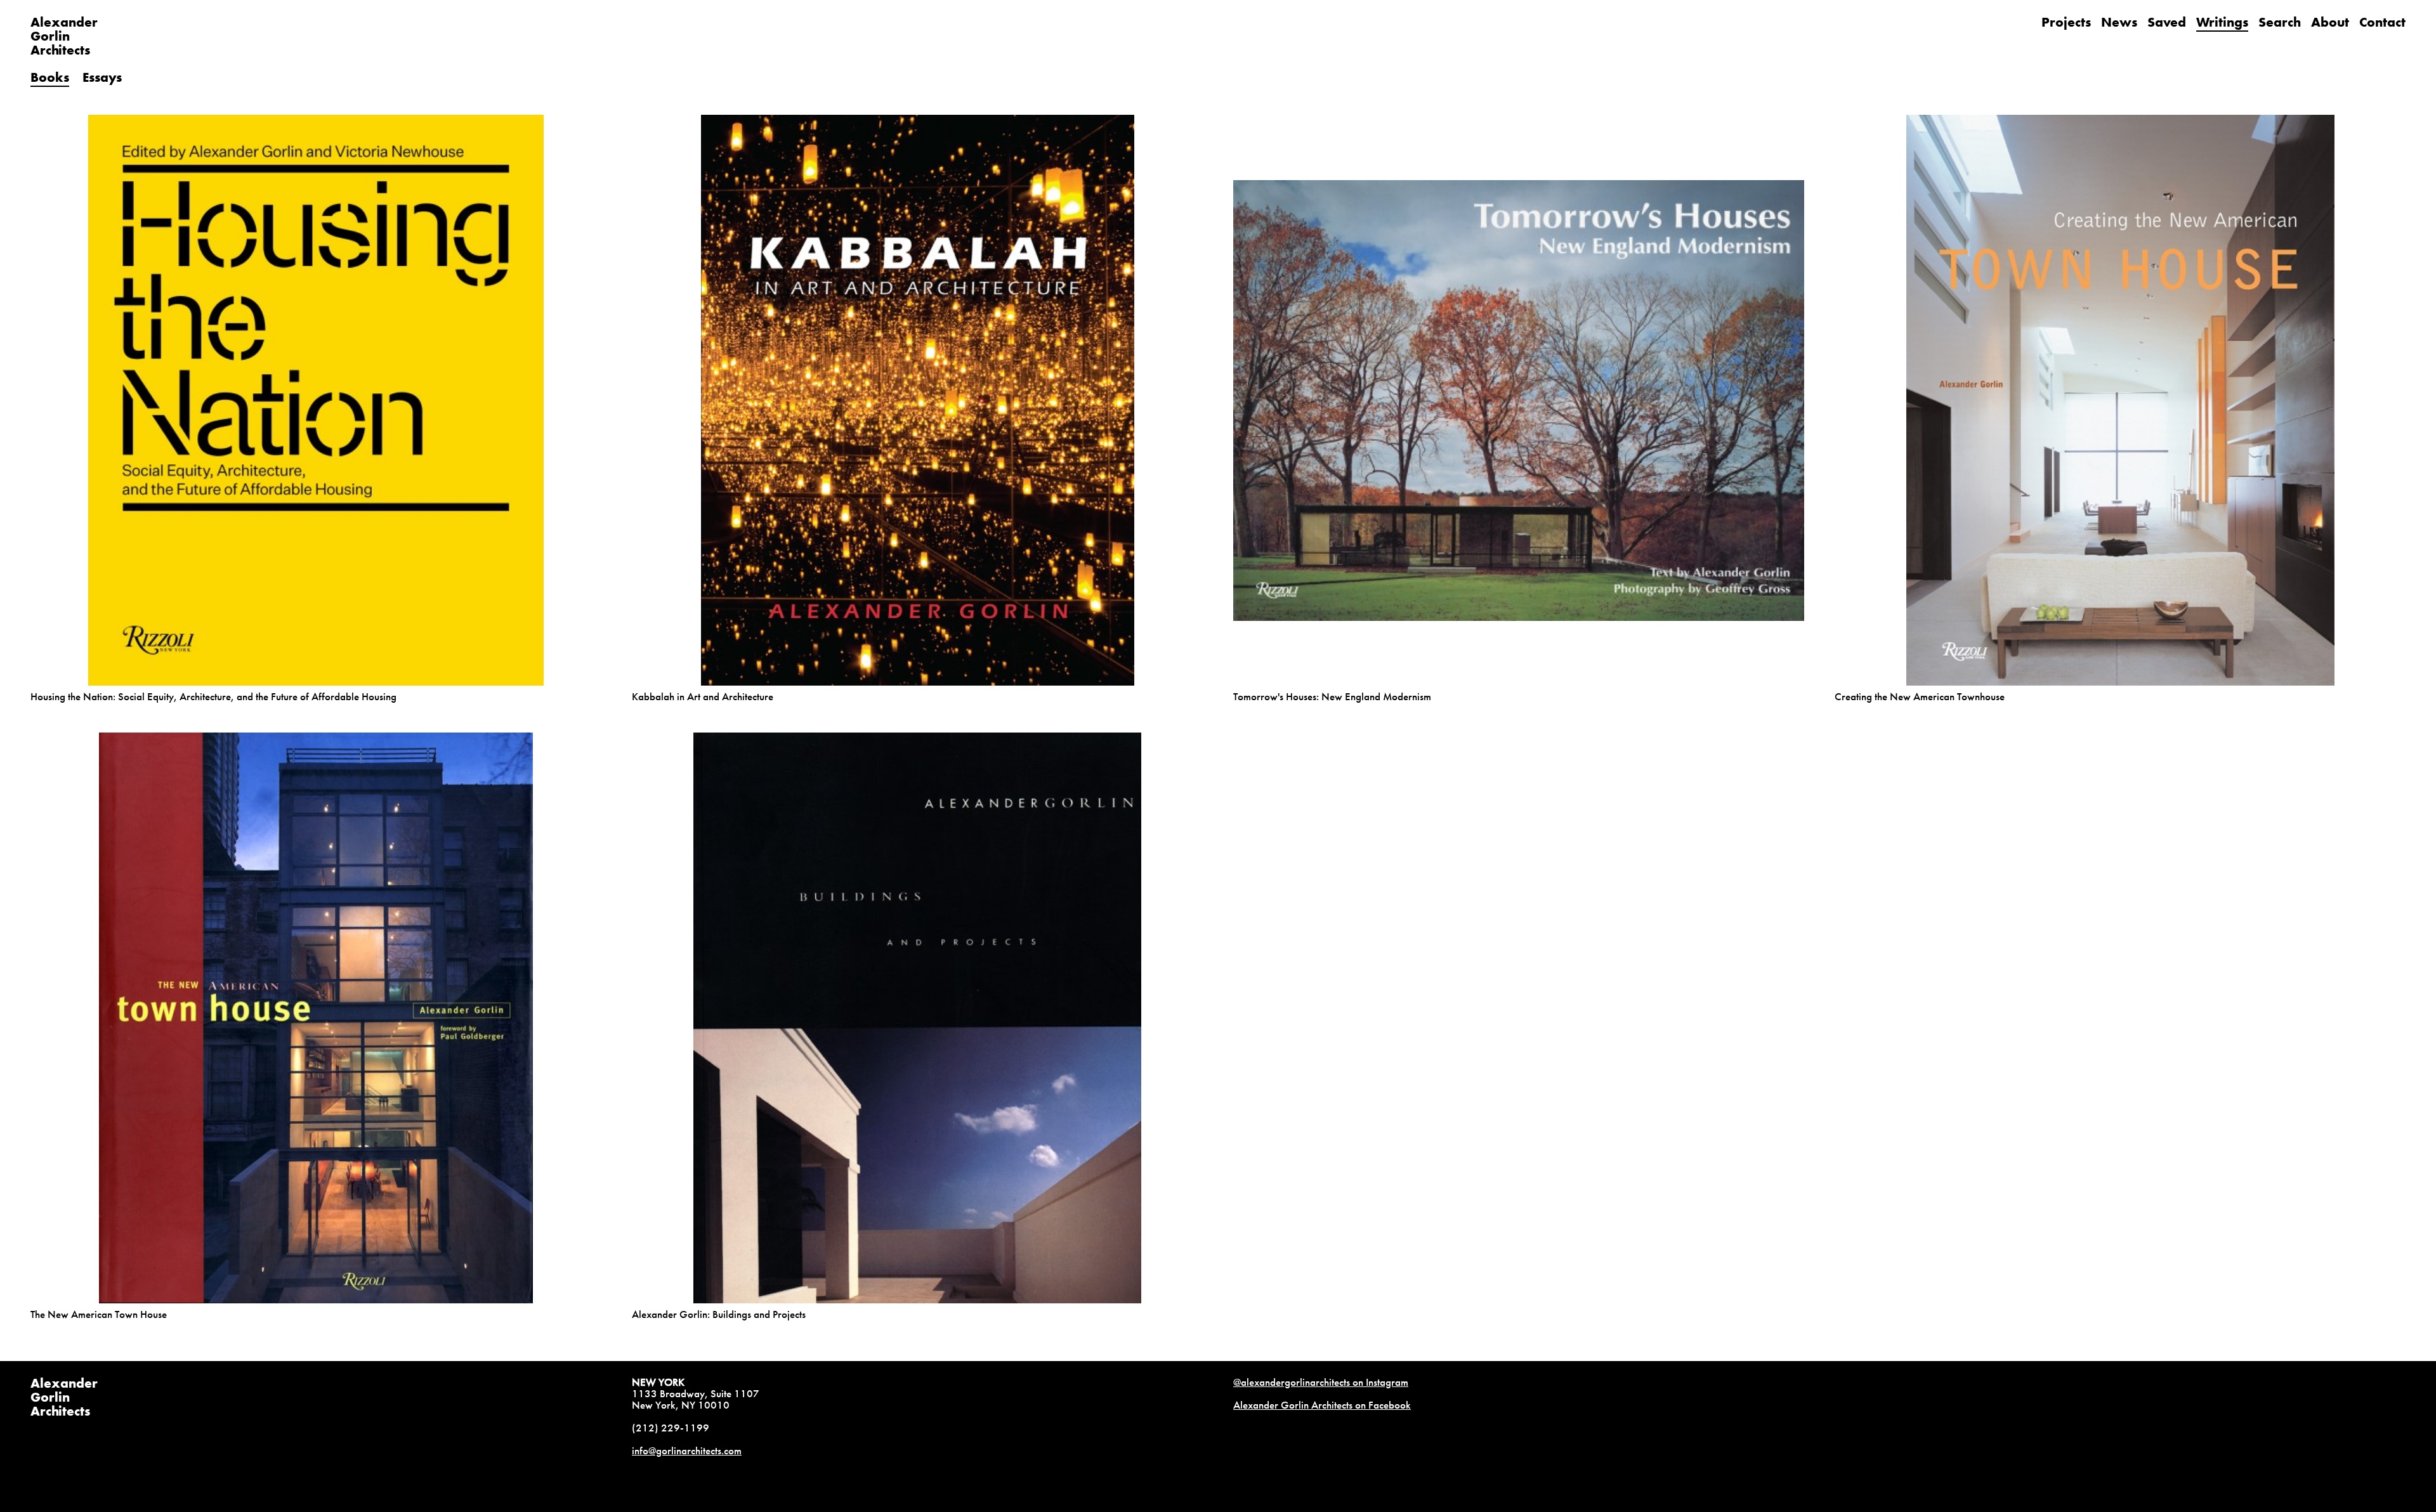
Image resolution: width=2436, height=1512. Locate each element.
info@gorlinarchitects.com (687, 1450)
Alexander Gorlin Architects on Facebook (1322, 1405)
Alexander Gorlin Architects (64, 1397)
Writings (2222, 22)
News (2119, 22)
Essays (102, 77)
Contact (2382, 22)
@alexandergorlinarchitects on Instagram (1321, 1382)
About (2330, 22)
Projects (2066, 22)
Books (50, 77)
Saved (2167, 22)
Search (2280, 22)
